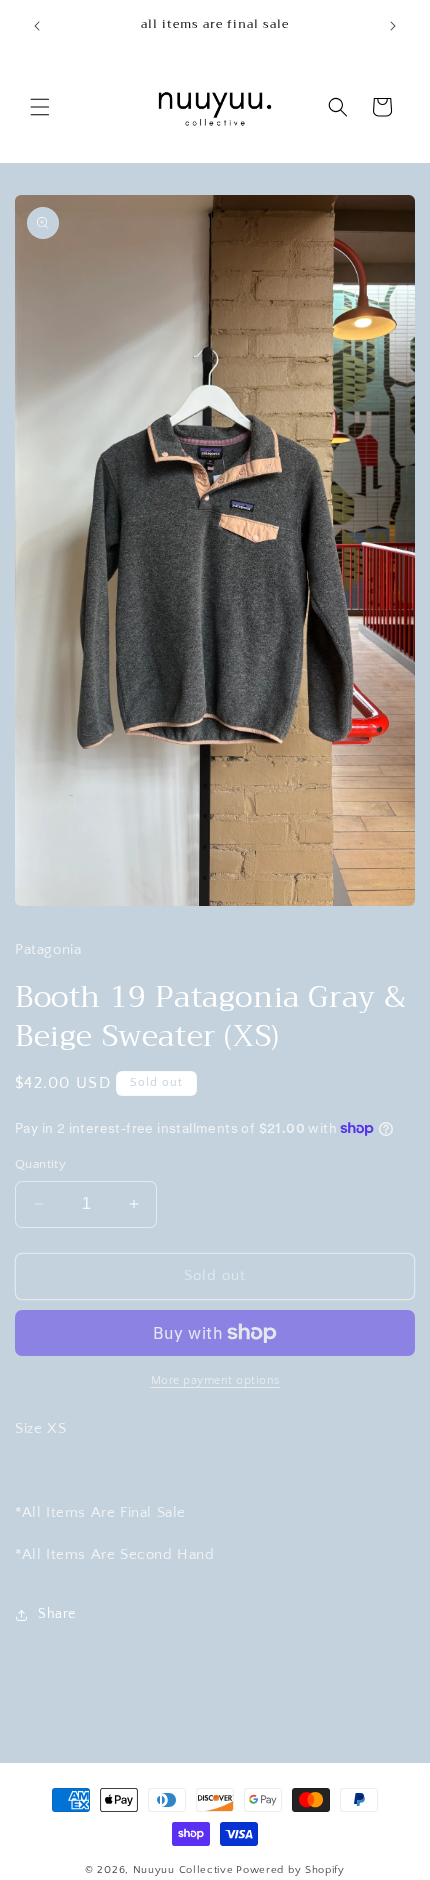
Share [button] (57, 1614)
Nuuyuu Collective (183, 1870)
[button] (40, 107)
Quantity (40, 1164)
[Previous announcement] (37, 26)
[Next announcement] (393, 26)
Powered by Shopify (290, 1870)
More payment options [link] (215, 1380)
